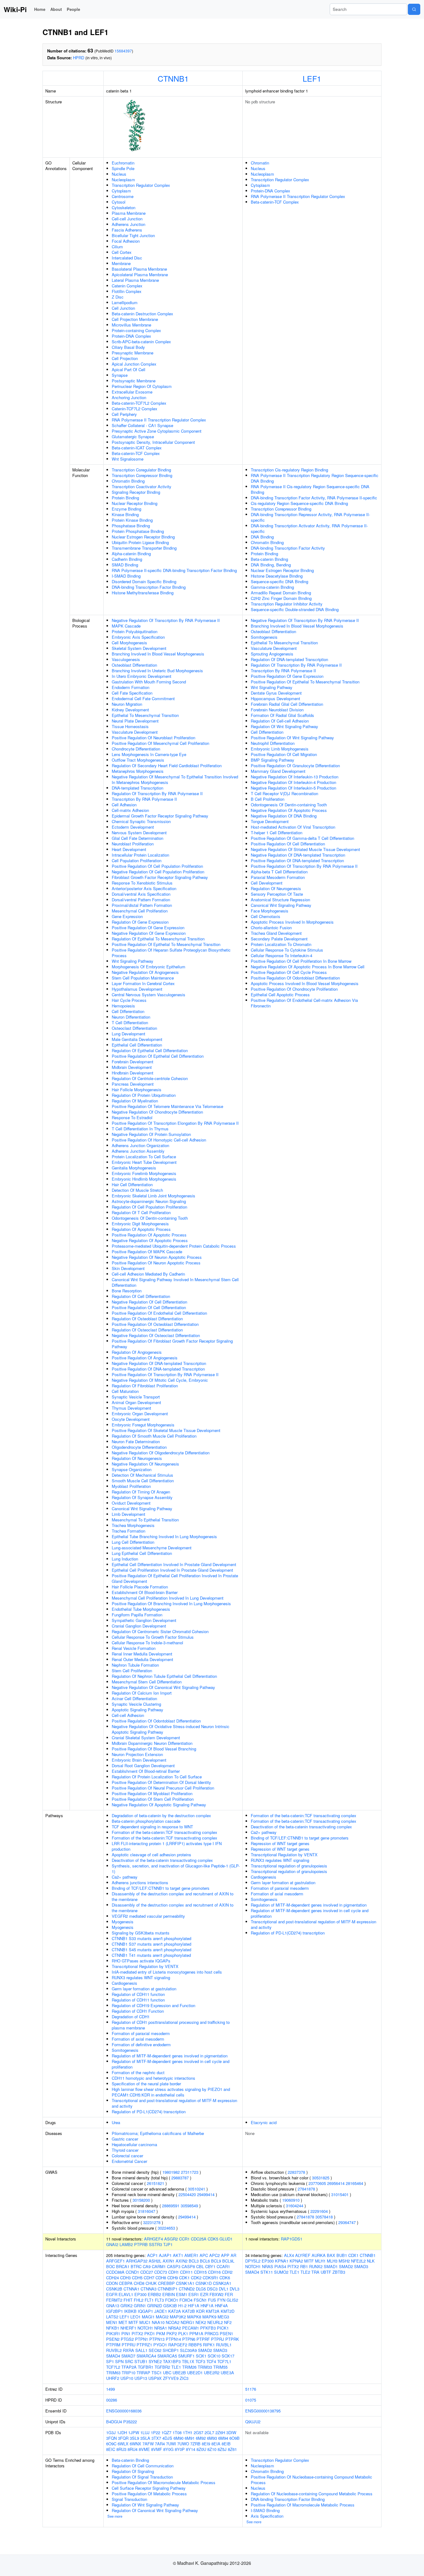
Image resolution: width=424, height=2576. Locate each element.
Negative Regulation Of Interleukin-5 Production (293, 788)
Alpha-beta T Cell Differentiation (279, 872)
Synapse (120, 375)
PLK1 (183, 2333)
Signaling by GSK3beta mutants (141, 1933)
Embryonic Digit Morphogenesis (140, 1224)
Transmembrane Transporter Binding (144, 548)
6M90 (178, 2438)
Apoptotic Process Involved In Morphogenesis (292, 922)
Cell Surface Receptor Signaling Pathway (149, 2488)
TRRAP (143, 2373)
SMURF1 (186, 2356)
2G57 (198, 2432)
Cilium (117, 247)
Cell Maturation (125, 1391)
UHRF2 (113, 2378)
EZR (204, 2294)
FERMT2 (114, 2300)
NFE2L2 (358, 2261)
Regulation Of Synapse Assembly (142, 1497)
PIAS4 (280, 2266)
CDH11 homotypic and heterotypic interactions (153, 2078)
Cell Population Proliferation (137, 860)
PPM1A (196, 2333)
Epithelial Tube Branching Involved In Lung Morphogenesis (164, 1536)
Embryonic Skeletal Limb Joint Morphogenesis (153, 1196)
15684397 (123, 51)
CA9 (147, 2266)
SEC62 (155, 2350)
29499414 (206, 2194)
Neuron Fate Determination (136, 1441)
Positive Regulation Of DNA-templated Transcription (158, 1369)
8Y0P (180, 2449)
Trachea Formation (129, 1531)
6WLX (123, 2444)
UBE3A (227, 2373)
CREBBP (166, 2283)
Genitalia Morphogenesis (134, 1168)
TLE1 (176, 2367)
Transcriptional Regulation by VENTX (145, 1966)
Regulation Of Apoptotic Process (141, 1229)
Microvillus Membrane (131, 325)
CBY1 (210, 2266)
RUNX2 (316, 2266)
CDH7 (149, 2278)
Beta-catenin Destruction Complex (142, 314)
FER (229, 2294)
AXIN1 (169, 2261)
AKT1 (178, 2255)
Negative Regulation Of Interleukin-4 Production (293, 782)
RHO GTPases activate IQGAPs (141, 1961)
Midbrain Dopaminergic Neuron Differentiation (152, 1743)
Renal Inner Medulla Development (142, 1654)
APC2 (214, 2255)
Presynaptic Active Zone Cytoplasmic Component (157, 431)
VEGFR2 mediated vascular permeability (148, 1916)
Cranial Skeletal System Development (146, 1738)
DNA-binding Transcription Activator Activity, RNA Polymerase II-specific (309, 528)
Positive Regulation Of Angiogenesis (145, 1358)
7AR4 (160, 2444)
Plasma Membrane (129, 213)
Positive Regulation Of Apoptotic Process (149, 1235)
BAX (331, 2255)
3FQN (111, 2438)
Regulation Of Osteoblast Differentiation (147, 1319)
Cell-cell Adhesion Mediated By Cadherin (148, 1274)
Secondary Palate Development (279, 939)
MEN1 (112, 2322)
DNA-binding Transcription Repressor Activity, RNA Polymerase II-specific (310, 517)
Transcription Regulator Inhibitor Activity (287, 604)
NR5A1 (161, 2328)
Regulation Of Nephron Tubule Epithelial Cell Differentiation (164, 1676)
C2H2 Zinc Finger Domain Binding (281, 598)
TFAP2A (129, 2367)
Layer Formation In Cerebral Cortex (143, 983)
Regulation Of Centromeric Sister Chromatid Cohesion (160, 1631)
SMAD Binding (125, 565)
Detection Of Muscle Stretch (137, 1190)
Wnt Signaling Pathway (133, 961)
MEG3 (223, 2317)
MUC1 (145, 2322)
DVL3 (235, 2289)
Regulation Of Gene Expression (140, 922)
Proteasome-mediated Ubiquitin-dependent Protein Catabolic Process (174, 1246)
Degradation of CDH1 (131, 2017)
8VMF (157, 2449)
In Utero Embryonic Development (142, 676)
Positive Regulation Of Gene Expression (148, 928)
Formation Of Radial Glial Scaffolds (282, 715)
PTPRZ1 (144, 2345)
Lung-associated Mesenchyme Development (152, 1548)
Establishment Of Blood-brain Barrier (145, 1592)
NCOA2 (173, 2322)
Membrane (121, 263)
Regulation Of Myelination (135, 1101)
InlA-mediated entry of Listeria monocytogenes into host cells (167, 1972)
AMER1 (191, 2255)
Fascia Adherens (127, 230)
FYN (221, 2300)
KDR (200, 2311)
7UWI (171, 2444)
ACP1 (152, 2255)
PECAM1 (191, 2328)
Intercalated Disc (127, 258)
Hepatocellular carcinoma (134, 2144)
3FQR (123, 2438)
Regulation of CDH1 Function (138, 2011)
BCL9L (228, 2261)
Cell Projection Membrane (135, 319)
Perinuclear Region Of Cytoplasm (142, 386)
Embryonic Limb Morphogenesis (280, 749)
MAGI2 (162, 2317)
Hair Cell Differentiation (132, 1184)
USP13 (141, 2378)
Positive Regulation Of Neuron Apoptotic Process (156, 1263)
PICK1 (223, 2328)
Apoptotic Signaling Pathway (138, 1710)
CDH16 (214, 2272)
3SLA (145, 2438)
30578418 (324, 2217)
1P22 (156, 2432)
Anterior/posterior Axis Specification (144, 888)
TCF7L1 (224, 2361)
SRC (129, 2361)
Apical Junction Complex (134, 364)
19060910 (291, 2200)
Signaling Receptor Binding (136, 492)
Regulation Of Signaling (133, 2471)
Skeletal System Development (139, 648)
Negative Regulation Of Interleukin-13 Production (295, 777)
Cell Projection (125, 358)
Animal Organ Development (136, 1402)
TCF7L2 (113, 2367)
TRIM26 (189, 2367)
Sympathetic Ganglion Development (144, 1620)
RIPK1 (209, 2345)
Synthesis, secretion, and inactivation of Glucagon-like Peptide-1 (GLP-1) (176, 1869)
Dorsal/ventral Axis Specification (141, 894)
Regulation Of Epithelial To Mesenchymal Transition (158, 939)
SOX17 (228, 2356)
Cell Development (267, 883)
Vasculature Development (135, 732)
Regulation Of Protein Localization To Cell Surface (157, 1777)
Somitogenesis (264, 637)
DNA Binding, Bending (271, 565)
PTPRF (203, 2339)
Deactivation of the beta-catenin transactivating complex (162, 1860)
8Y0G (168, 2449)
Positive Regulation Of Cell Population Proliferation (157, 866)
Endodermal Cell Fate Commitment (143, 698)
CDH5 (137, 2278)
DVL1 (224, 2289)
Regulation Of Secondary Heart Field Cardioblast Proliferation (167, 766)
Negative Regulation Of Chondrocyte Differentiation (157, 1112)
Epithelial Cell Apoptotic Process (280, 995)
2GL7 (209, 2432)
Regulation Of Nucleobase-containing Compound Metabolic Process (312, 2494)
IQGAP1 (145, 2311)
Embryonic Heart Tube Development (144, 1162)
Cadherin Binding (127, 559)
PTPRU (129, 2345)
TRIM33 (205, 2367)
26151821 (156, 2183)
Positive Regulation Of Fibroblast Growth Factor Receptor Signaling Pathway (172, 1344)
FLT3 (159, 2300)
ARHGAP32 (137, 2261)
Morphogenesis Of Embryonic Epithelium (149, 967)
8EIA (216, 2444)
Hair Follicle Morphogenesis (137, 1090)
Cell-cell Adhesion (128, 1715)
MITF (133, 2322)
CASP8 (188, 2266)
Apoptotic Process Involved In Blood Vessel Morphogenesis (305, 983)
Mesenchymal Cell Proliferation (140, 911)
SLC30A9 (188, 2350)
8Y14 (191, 2449)
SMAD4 (113, 2356)
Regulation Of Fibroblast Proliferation (145, 1386)
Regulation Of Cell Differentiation (141, 1296)
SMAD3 (220, 2350)
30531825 (321, 2178)
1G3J (111, 2432)
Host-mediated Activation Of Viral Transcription (293, 827)
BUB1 (342, 2255)
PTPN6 (189, 2339)
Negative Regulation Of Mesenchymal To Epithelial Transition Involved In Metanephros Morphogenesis (175, 779)
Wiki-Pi (15, 9)
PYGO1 (160, 2345)
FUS (212, 2300)
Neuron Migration (127, 704)
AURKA (319, 2255)
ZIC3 (184, 2378)
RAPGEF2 (178, 2345)
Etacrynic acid (264, 2122)
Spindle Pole (123, 168)
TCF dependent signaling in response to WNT (152, 1827)
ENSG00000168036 (124, 2411)
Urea (116, 2122)
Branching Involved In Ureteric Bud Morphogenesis (157, 671)
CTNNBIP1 (168, 2289)
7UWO (183, 2444)
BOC (111, 2266)
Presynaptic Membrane (133, 353)
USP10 (127, 2378)
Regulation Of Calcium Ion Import (142, 1693)
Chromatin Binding (128, 481)
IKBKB (130, 2311)
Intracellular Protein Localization (140, 855)
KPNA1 (282, 2261)
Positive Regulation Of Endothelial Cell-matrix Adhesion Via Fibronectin (304, 1003)
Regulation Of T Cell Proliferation (141, 1212)
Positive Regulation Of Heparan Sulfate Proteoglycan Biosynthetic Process (171, 953)
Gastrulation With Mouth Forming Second (149, 682)
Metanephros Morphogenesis (138, 771)
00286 (112, 2400)
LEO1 (135, 2317)
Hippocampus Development (275, 698)
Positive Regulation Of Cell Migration (284, 754)
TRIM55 (220, 2367)
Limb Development (129, 1514)
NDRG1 (187, 2322)
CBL (200, 2266)
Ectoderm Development (133, 827)
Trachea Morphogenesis (133, 1525)
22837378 (296, 2172)
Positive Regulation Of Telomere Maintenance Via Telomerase (167, 1106)
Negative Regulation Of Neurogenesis (145, 1464)
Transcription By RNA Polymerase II (144, 799)
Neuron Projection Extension (137, 1754)
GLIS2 (232, 2300)
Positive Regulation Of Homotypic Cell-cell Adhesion (159, 1140)
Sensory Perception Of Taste (277, 894)
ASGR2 (171, 2239)
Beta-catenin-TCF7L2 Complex (139, 403)
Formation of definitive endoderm (141, 2045)
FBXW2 (217, 2294)
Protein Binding (125, 498)
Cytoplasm (121, 191)
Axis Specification (267, 2516)
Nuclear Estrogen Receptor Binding (143, 537)
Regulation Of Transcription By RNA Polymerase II (157, 793)
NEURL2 (215, 2322)
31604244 (295, 2206)
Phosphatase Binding (131, 526)
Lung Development (129, 1034)
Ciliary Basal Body (128, 347)
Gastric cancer (125, 2139)
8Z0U (201, 2449)
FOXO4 (186, 2300)
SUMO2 (281, 2272)
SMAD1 (331, 2266)
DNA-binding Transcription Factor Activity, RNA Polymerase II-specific (314, 498)
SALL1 (141, 2350)
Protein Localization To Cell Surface (144, 1157)
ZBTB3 (339, 2272)
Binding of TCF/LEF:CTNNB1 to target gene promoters (161, 1888)
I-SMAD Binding (126, 576)
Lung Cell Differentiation (133, 1542)
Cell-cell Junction (127, 219)
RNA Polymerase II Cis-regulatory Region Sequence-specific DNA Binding (310, 489)
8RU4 (133, 2449)
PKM (161, 2333)
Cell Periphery (124, 414)
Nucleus (119, 174)
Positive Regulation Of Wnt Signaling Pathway (292, 738)
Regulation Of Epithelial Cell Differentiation (150, 1050)
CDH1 (174, 2272)
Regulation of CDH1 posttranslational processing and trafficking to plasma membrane (171, 2025)
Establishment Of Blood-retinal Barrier (146, 1771)
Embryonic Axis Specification (138, 637)
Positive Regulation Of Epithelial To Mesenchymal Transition (166, 944)
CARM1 (159, 2266)
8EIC (111, 2449)
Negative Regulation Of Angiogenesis (145, 972)
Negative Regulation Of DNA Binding (284, 816)
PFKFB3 (208, 2328)
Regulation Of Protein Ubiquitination (144, 1095)
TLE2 (305, 2272)
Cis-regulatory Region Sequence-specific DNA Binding (299, 503)
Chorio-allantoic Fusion (271, 928)
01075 (251, 2400)
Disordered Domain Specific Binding (144, 581)
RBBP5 (195, 2345)
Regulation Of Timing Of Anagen (141, 1492)
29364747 (347, 2222)
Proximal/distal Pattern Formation (142, 905)
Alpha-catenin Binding (131, 554)
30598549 (189, 2206)
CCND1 (132, 2272)
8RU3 (121, 2449)
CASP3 (174, 2266)
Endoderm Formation (131, 687)
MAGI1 (148, 2317)
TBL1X (188, 2361)
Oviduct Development (131, 1503)
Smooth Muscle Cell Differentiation (143, 1481)
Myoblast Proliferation (131, 1486)
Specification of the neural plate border (146, 2084)
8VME (144, 2449)
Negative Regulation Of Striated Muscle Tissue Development (305, 849)
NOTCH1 (145, 2328)
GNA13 (113, 2306)
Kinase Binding (125, 514)
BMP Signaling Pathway (273, 760)
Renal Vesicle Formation (134, 1648)
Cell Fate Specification (132, 693)
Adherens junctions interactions (140, 1882)
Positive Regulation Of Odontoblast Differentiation (156, 1721)
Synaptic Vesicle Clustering (136, 1704)
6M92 (201, 2438)
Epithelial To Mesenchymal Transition (145, 715)
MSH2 (344, 2261)
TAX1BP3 (172, 2361)
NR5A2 (175, 2328)
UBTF (326, 2272)
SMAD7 (128, 2356)
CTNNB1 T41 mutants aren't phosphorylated (151, 1955)
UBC (167, 2373)
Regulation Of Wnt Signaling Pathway (284, 726)
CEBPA (126, 2283)
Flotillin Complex (127, 291)
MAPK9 (209, 2317)
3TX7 (156, 2438)
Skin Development (128, 1268)
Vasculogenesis (126, 659)
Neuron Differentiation (131, 1017)
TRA (315, 2272)
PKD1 (150, 2333)
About (56, 9)
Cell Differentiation (128, 1011)
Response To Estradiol (132, 1117)
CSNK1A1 (185, 2283)
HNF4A (221, 2306)
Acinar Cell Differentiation (134, 1698)
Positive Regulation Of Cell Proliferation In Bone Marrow (301, 961)
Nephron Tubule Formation (135, 1665)
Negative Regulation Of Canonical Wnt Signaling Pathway (163, 1687)
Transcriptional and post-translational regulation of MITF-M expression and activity (174, 2103)
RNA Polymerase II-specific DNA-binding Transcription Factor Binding (174, 570)
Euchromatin (123, 163)
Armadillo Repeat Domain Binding (281, 593)
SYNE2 (155, 2361)
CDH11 (186, 2272)
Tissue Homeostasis (130, 726)
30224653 (166, 2228)
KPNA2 (296, 2261)
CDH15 (200, 2272)
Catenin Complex (127, 286)
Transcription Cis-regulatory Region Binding (289, 470)
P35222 (130, 2422)
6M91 (190, 2438)
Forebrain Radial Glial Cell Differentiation (287, 704)
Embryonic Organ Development (140, 1414)
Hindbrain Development (133, 1073)
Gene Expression (127, 916)
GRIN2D (155, 2306)
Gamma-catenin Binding (272, 587)
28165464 (354, 2183)
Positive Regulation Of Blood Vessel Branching (154, 1749)
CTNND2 (187, 2289)
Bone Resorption (127, 1291)
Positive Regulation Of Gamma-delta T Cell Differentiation (302, 838)
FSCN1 (200, 2300)
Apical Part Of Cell (129, 369)
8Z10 (212, 2449)
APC (204, 2255)
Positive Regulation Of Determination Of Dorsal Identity (161, 1782)
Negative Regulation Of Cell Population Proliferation (158, 872)
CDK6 (225, 2278)
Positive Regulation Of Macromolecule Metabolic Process (164, 2482)
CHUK (151, 2283)
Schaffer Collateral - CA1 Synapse (142, 425)
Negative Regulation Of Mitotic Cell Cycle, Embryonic (160, 1380)
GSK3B (170, 2306)
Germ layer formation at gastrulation (144, 1989)
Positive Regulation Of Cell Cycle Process (289, 972)
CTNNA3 (149, 2289)
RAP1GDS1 (292, 2239)
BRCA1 (123, 2266)
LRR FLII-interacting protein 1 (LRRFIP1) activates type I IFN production (167, 1846)
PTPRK (232, 2339)
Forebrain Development (133, 1062)
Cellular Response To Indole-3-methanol (147, 1643)
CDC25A (199, 2239)
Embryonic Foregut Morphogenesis (143, 1425)
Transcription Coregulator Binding (141, 470)
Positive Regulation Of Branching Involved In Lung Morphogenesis (171, 1603)
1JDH (122, 2432)
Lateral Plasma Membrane (135, 280)
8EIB (226, 2444)
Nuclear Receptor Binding (135, 503)
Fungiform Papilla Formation (137, 1615)
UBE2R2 (212, 2373)
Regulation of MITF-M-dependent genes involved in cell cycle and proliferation (171, 2064)
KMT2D (228, 2311)
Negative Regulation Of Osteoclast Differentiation (156, 1335)
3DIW (231, 2432)
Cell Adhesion (124, 805)
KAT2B (189, 2311)
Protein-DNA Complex (131, 336)
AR (233, 2255)
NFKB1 (113, 2328)
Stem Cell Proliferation (132, 1671)
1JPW (134, 2432)
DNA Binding (262, 537)
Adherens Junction (129, 224)
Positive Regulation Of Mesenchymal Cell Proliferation (160, 743)
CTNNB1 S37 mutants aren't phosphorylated (151, 1944)
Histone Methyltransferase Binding (143, 593)
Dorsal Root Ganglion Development (143, 1765)
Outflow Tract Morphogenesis (138, 760)
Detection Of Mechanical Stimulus (142, 1475)
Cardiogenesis (124, 1983)
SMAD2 (205, 2350)
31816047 (147, 2211)
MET (123, 2322)
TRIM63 (113, 2373)
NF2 (228, 2322)
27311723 (190, 2172)
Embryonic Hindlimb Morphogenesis (144, 1179)
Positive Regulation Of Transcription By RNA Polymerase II (165, 1374)
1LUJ (145, 2432)
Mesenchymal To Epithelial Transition (145, 1520)
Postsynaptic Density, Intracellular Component (153, 442)
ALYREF (303, 2255)
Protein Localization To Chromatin (281, 944)
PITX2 (137, 2333)
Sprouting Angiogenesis (272, 654)
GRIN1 (140, 2306)
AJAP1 (165, 2255)
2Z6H (220, 2432)
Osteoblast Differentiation (134, 665)
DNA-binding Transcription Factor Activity (288, 548)
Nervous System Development (139, 833)
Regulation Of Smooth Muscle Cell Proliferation (154, 1436)
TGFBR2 (162, 2367)
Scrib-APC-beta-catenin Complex (141, 342)
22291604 (319, 2211)
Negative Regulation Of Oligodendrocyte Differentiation (161, 1453)
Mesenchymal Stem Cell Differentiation (147, 1682)
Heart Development (129, 849)
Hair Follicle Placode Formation (140, 1587)
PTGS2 (127, 2339)
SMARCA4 (146, 2356)
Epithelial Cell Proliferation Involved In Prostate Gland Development (172, 1570)
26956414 (336, 2183)
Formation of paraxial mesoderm (141, 2033)
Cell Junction (123, 308)
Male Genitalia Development (137, 1039)
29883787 (180, 2178)
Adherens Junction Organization (140, 1145)
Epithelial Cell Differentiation (137, 1045)
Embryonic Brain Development (139, 1760)
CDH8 (161, 2278)
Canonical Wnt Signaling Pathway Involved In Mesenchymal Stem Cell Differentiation (175, 1282)
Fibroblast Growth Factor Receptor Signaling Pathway (160, 877)
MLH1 (320, 2261)
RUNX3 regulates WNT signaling (141, 1977)
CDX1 (353, 2255)
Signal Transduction (129, 2499)
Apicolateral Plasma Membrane (140, 275)
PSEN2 (113, 2339)
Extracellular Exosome (132, 392)
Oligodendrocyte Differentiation (139, 1447)
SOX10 (214, 2356)
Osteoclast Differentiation (134, 1028)
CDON (112, 2283)
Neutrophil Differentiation (273, 743)
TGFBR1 (146, 2367)
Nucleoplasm (123, 180)
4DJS (167, 2438)
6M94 (223, 2438)
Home (40, 9)
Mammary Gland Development (278, 771)
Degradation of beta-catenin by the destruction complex (161, 1815)
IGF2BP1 (115, 2311)
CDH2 (227, 2272)
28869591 (171, 2206)
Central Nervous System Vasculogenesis (149, 995)
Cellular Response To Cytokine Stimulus (287, 950)
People (73, 9)
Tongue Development (270, 821)
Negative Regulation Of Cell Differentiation (149, 1302)
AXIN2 (182, 2261)
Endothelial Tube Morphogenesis (141, 1609)
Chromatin (260, 163)
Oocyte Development (131, 1419)
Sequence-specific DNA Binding (280, 581)
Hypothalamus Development (137, 989)
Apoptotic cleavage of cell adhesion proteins (151, 1855)
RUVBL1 (224, 2345)
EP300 (140, 2294)
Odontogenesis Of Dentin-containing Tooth (150, 1218)
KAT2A (175, 2311)
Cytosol (119, 202)
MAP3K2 (178, 2317)
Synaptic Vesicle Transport (136, 1397)
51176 (251, 2389)
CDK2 (196, 2278)
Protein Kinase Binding (132, 520)
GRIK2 (126, 2306)
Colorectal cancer (127, 2156)
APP (225, 2255)
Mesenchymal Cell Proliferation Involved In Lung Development (168, 1598)
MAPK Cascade (126, 626)
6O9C (111, 2444)
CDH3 (125, 2278)
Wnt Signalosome (128, 459)
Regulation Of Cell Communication (143, 2466)
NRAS (268, 2266)
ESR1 (194, 2294)
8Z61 (232, 2449)
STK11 (267, 2272)
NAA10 (158, 2322)
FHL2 (139, 2300)
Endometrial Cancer (129, 2161)
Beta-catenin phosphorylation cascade (146, 1821)
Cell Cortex (122, 252)
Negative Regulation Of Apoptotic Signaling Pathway (159, 1805)
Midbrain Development (132, 1067)
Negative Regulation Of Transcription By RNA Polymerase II (166, 620)
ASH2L (155, 2261)
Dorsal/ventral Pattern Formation (141, 900)
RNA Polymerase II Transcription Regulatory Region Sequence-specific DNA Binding (315, 478)
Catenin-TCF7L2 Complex (135, 409)
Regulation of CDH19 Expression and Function (153, 2005)
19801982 (171, 2172)
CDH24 (113, 2278)
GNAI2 (112, 2244)
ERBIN (169, 2294)
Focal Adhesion (126, 241)
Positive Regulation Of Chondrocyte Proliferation (294, 989)
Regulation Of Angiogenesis (137, 1352)
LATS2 (112, 2317)
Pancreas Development (133, 1084)
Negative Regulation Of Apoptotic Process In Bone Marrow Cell (308, 967)
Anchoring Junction (129, 397)
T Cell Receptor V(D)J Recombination (284, 793)
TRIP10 (129, 2373)
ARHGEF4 (153, 2239)
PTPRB (141, 2244)
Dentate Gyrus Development (276, 693)
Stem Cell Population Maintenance (143, 978)
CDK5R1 (210, 2278)
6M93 (212, 2438)
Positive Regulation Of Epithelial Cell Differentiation (158, 1056)
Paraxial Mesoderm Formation (278, 877)
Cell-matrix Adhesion (130, 810)
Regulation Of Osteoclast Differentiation (147, 1330)
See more (115, 2516)
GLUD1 (226, 2239)
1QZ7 (166, 2432)
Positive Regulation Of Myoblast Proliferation (152, 1793)
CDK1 (184, 2278)
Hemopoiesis (123, 1006)
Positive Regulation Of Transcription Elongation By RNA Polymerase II (175, 1123)
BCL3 (194, 2261)
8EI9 (206, 2444)
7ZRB (195, 2444)
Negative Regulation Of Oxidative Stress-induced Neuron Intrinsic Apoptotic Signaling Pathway (171, 1729)
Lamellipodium (125, 302)
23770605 (317, 2183)
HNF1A (207, 2306)
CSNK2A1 (222, 2283)
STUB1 (141, 2361)
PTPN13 (157, 2339)
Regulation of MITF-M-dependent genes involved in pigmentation (170, 2056)
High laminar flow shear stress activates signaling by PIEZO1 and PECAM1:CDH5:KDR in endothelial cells (171, 2092)
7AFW (148, 2444)
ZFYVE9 (171, 2378)
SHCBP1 (171, 2350)
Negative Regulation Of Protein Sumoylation (151, 1134)
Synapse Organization (132, 1469)
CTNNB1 (173, 78)
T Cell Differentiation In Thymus (140, 1129)
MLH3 (332, 2261)
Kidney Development (130, 710)
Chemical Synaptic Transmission (141, 821)
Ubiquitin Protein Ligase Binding (140, 542)
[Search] (414, 9)
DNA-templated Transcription (138, 788)
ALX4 (289, 2255)
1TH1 (188, 2432)
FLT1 (149, 2300)
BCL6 (205, 2261)
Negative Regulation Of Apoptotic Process (150, 1240)
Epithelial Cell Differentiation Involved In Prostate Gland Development (174, 1564)
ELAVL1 (126, 2294)
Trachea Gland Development (276, 933)
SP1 (110, 2361)
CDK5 (213, 2239)
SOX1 (201, 2356)
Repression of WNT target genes (280, 1843)
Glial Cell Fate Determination (138, 838)
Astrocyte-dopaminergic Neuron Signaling (149, 1201)
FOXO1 (172, 2300)
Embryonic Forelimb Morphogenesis (144, 1173)
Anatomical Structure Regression (280, 900)
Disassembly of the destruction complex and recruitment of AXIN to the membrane (173, 1896)
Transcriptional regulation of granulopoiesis (289, 1866)
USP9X (155, 2378)
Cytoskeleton (124, 207)
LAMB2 (126, 2244)
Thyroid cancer (125, 2150)
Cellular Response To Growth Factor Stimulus (153, 1637)
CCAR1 (223, 2266)
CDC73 (161, 2272)
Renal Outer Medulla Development (142, 1659)
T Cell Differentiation (130, 1022)
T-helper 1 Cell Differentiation (277, 833)
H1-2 (182, 2306)
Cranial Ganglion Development (139, 1626)
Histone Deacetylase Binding (277, 576)
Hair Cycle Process (129, 1000)
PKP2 (172, 2333)
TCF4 (211, 2361)
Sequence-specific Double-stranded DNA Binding (295, 609)
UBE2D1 (195, 2373)
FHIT (128, 2300)
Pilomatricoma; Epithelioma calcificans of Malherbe (158, 2133)
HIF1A (194, 2306)
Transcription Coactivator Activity (142, 486)
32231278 (152, 2222)
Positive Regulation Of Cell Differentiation (149, 1307)
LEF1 (312, 78)
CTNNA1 (131, 2289)
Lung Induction (125, 1559)
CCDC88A (115, 2272)
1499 (111, 2389)
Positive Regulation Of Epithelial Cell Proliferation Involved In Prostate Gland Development (175, 1578)
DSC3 (212, 2289)
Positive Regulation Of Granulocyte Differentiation (295, 766)
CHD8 (139, 2283)
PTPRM (113, 2345)
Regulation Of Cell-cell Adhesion (280, 721)
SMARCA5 (167, 2356)
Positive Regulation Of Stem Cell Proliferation (153, 1799)
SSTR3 (156, 2244)
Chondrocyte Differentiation (136, 749)
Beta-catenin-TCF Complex (136, 453)
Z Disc (118, 297)
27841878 (306, 2189)
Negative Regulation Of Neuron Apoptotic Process (157, 1257)
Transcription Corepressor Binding (142, 475)
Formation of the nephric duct (138, 2072)
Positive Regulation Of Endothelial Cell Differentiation (159, 1313)
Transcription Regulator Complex (141, 185)
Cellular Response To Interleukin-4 (282, 955)
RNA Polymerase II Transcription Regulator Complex (159, 420)
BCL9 (216, 2261)
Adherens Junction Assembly (138, 1151)
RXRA (129, 2350)
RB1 (304, 2266)
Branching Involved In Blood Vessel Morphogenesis (158, 654)
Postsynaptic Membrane (134, 381)
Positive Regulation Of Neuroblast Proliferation (153, 738)
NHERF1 (128, 2328)
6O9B (235, 2438)
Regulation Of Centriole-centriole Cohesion (150, 1078)
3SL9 (134, 2438)
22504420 (187, 2194)
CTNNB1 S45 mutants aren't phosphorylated (151, 1950)
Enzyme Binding (126, 509)
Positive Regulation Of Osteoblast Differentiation (155, 1324)
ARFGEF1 (115, 2261)
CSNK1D (204, 2283)
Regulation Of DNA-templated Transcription (289, 659)
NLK (371, 2261)
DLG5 (201, 2289)
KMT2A (213, 2311)
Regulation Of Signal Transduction (142, 2477)
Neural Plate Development (135, 721)
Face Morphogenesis (270, 911)
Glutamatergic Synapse (133, 437)
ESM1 (182, 2294)
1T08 (177, 2432)
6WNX (135, 2444)
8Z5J (222, 2449)
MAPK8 (194, 2317)
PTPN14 (173, 2339)
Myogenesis (123, 1922)
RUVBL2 (114, 2350)
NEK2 (201, 2322)
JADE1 (161, 2311)
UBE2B (179, 2373)
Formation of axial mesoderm (138, 2039)
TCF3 (200, 2361)
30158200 (141, 2200)
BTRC (136, 2266)
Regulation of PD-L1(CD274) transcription (149, 2112)
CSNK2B (114, 2289)
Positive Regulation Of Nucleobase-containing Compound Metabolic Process (311, 2480)
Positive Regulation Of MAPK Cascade (147, 1252)
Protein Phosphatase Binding (138, 531)
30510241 (196, 2189)
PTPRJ (218, 2339)
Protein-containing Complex (136, 330)
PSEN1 (226, 2333)
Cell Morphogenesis (129, 643)
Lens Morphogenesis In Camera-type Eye (149, 754)
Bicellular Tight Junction (133, 235)
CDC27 (147, 2272)
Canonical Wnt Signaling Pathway (142, 1509)
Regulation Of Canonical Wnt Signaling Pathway (155, 2510)
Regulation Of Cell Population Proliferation (149, 1207)
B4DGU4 (114, 2422)
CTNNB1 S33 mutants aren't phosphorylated (151, 1938)
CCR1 (184, 2239)
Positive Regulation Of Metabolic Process (149, 2494)
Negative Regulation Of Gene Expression (149, 933)
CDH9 (173, 2278)
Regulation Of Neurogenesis (137, 1458)
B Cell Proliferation (268, 799)
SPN (119, 2361)
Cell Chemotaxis (266, 916)
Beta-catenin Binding (269, 559)
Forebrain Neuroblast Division (277, 710)
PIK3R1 (113, 2333)
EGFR (112, 2294)
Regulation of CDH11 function (138, 1994)
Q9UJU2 (253, 2422)
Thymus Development (131, 1408)
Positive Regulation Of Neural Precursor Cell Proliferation (163, 1788)
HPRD (79, 58)
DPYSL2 (253, 2261)
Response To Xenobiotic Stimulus (142, 883)
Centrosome (123, 196)
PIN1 (126, 2333)
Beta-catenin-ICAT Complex (137, 448)
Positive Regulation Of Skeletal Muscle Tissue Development (166, 1430)
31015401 (340, 2194)
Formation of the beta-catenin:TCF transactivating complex (165, 1832)
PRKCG (212, 2333)
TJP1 (168, 2244)
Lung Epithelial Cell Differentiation (142, 1553)
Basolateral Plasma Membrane (139, 269)
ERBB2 (154, 2294)
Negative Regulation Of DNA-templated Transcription (159, 1363)
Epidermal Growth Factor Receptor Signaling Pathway (160, 816)
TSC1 (157, 2373)
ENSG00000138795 (263, 2411)
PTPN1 (142, 2339)
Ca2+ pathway (125, 1877)
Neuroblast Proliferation (133, 844)
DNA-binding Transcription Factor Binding (149, 587)
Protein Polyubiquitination (135, 631)
